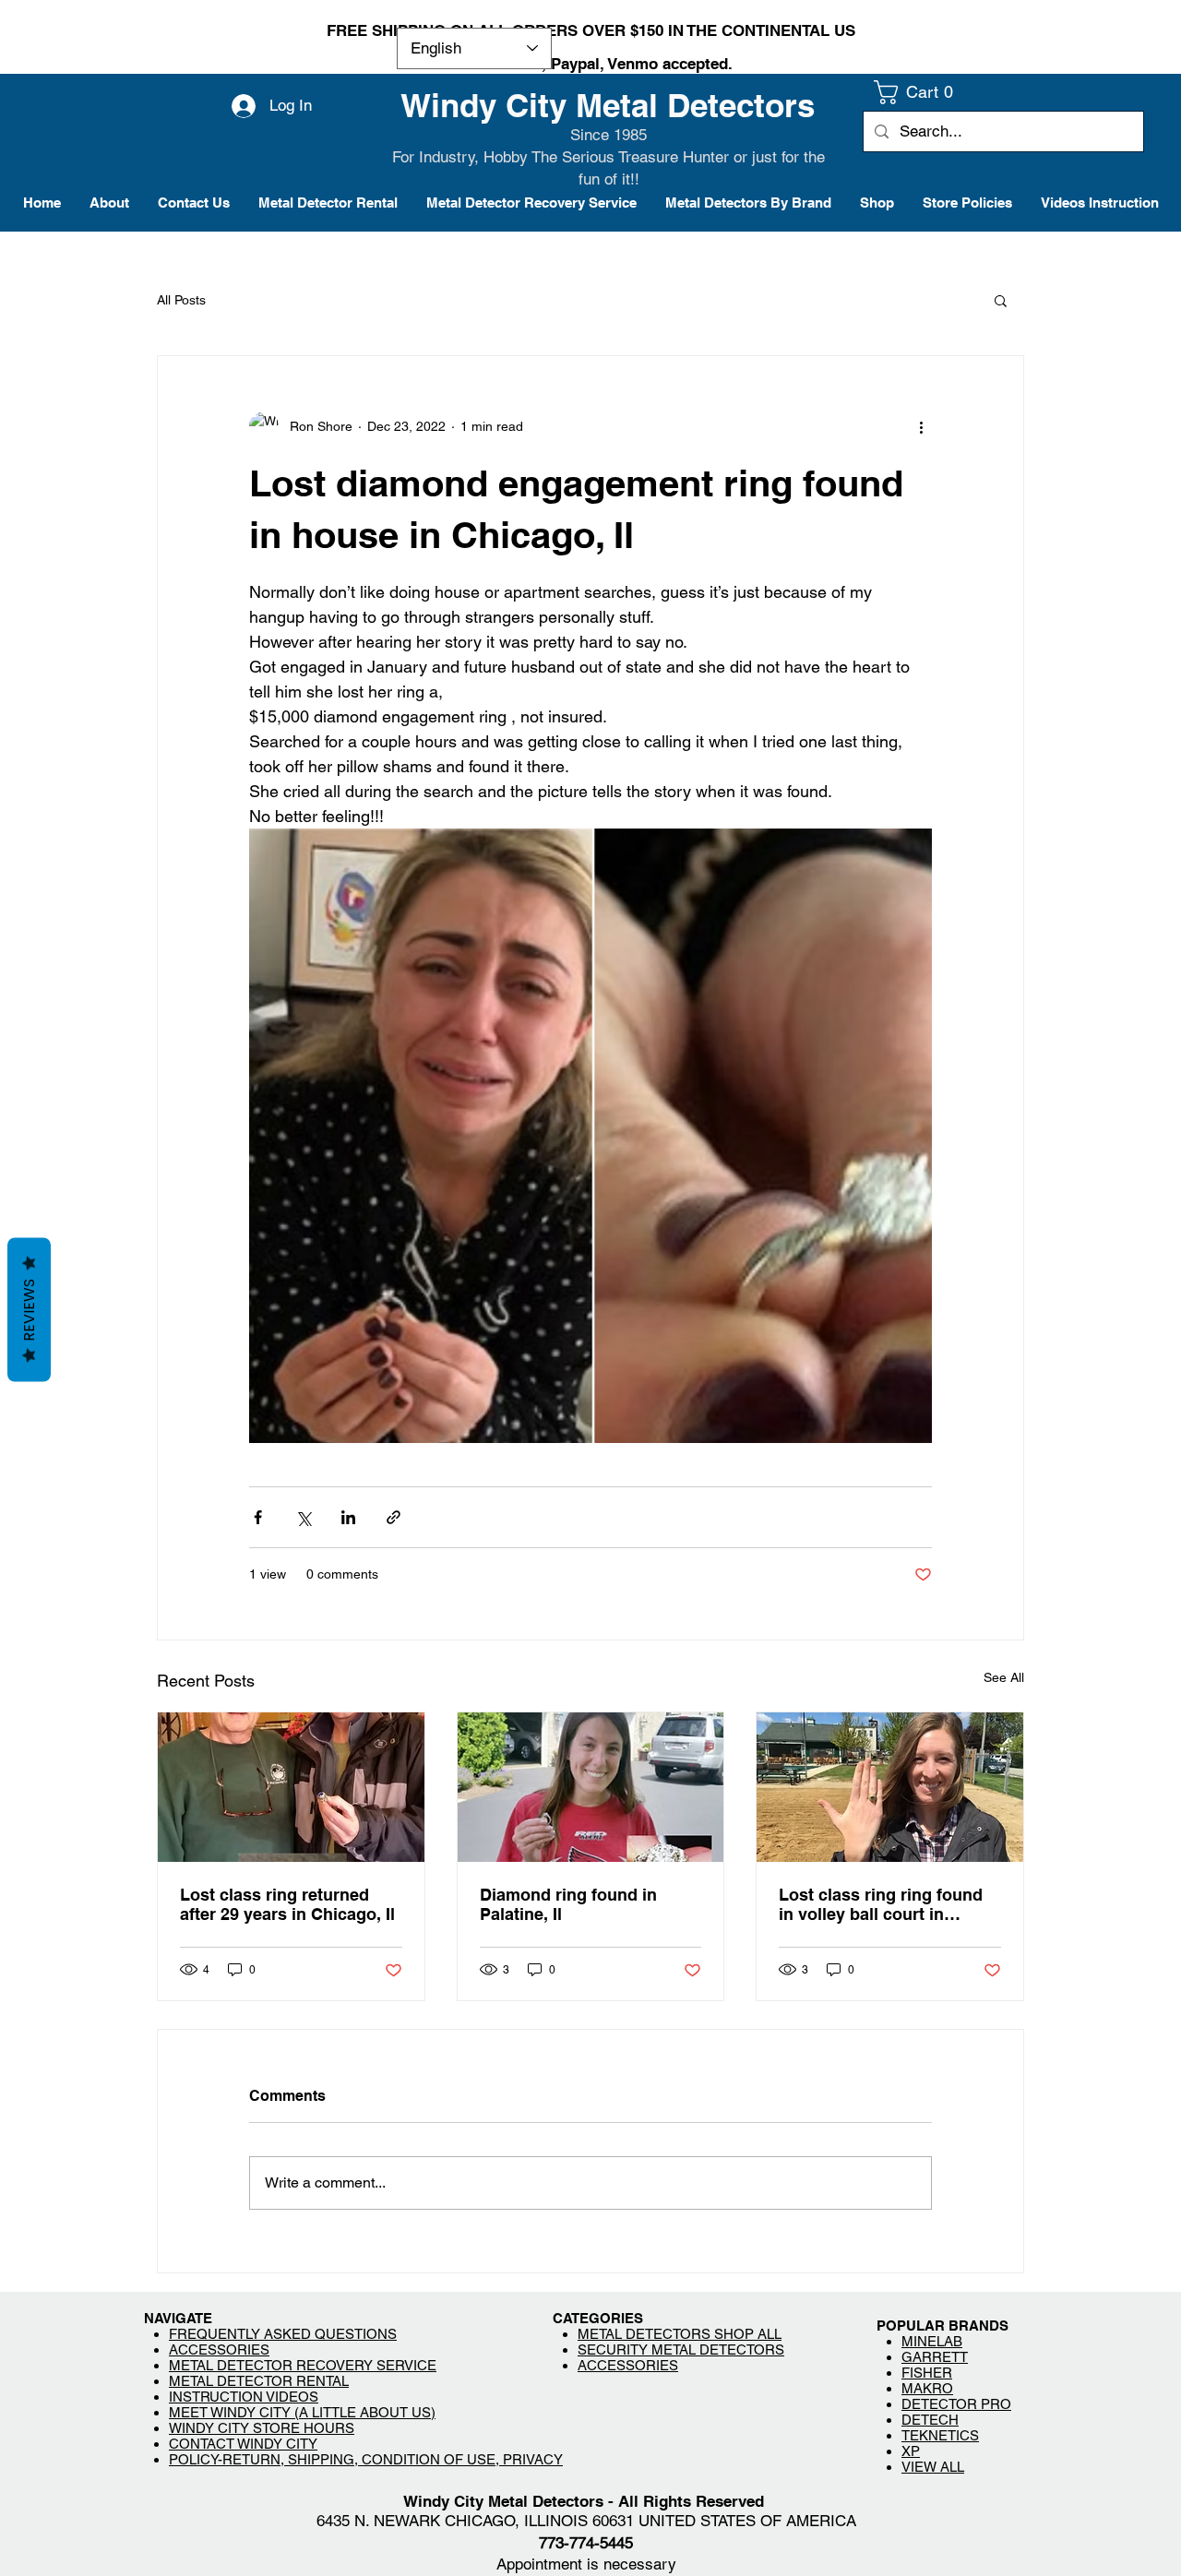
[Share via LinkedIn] (348, 1517)
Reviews (29, 1310)
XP (911, 2451)
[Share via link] (394, 1517)
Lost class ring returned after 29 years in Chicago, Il (287, 1904)
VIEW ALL (933, 2467)
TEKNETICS (940, 2435)
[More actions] (921, 426)
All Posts (181, 300)
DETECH (930, 2420)
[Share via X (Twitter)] (303, 1517)
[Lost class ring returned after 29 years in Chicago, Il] (291, 1787)
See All (1004, 1677)
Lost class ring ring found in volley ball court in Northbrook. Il (881, 1904)
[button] (919, 92)
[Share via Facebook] (258, 1517)
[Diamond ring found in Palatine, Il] (591, 1787)
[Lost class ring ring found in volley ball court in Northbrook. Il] (890, 1787)
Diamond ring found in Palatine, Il (568, 1904)
